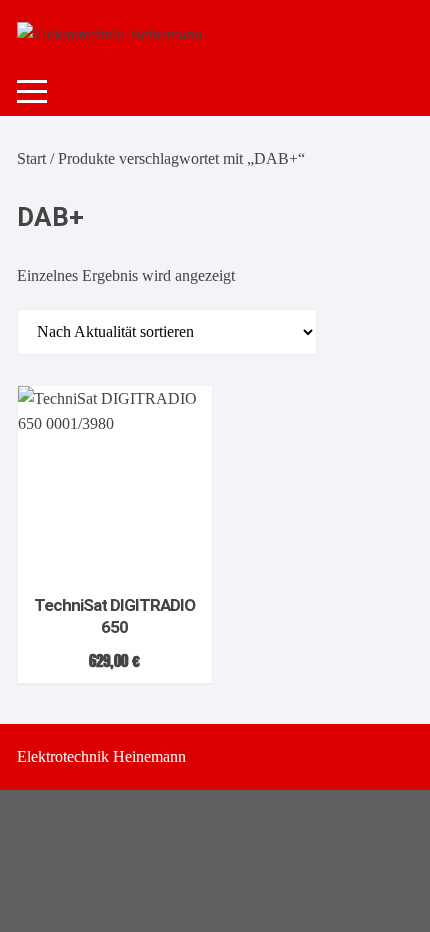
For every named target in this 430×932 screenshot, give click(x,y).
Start (31, 158)
